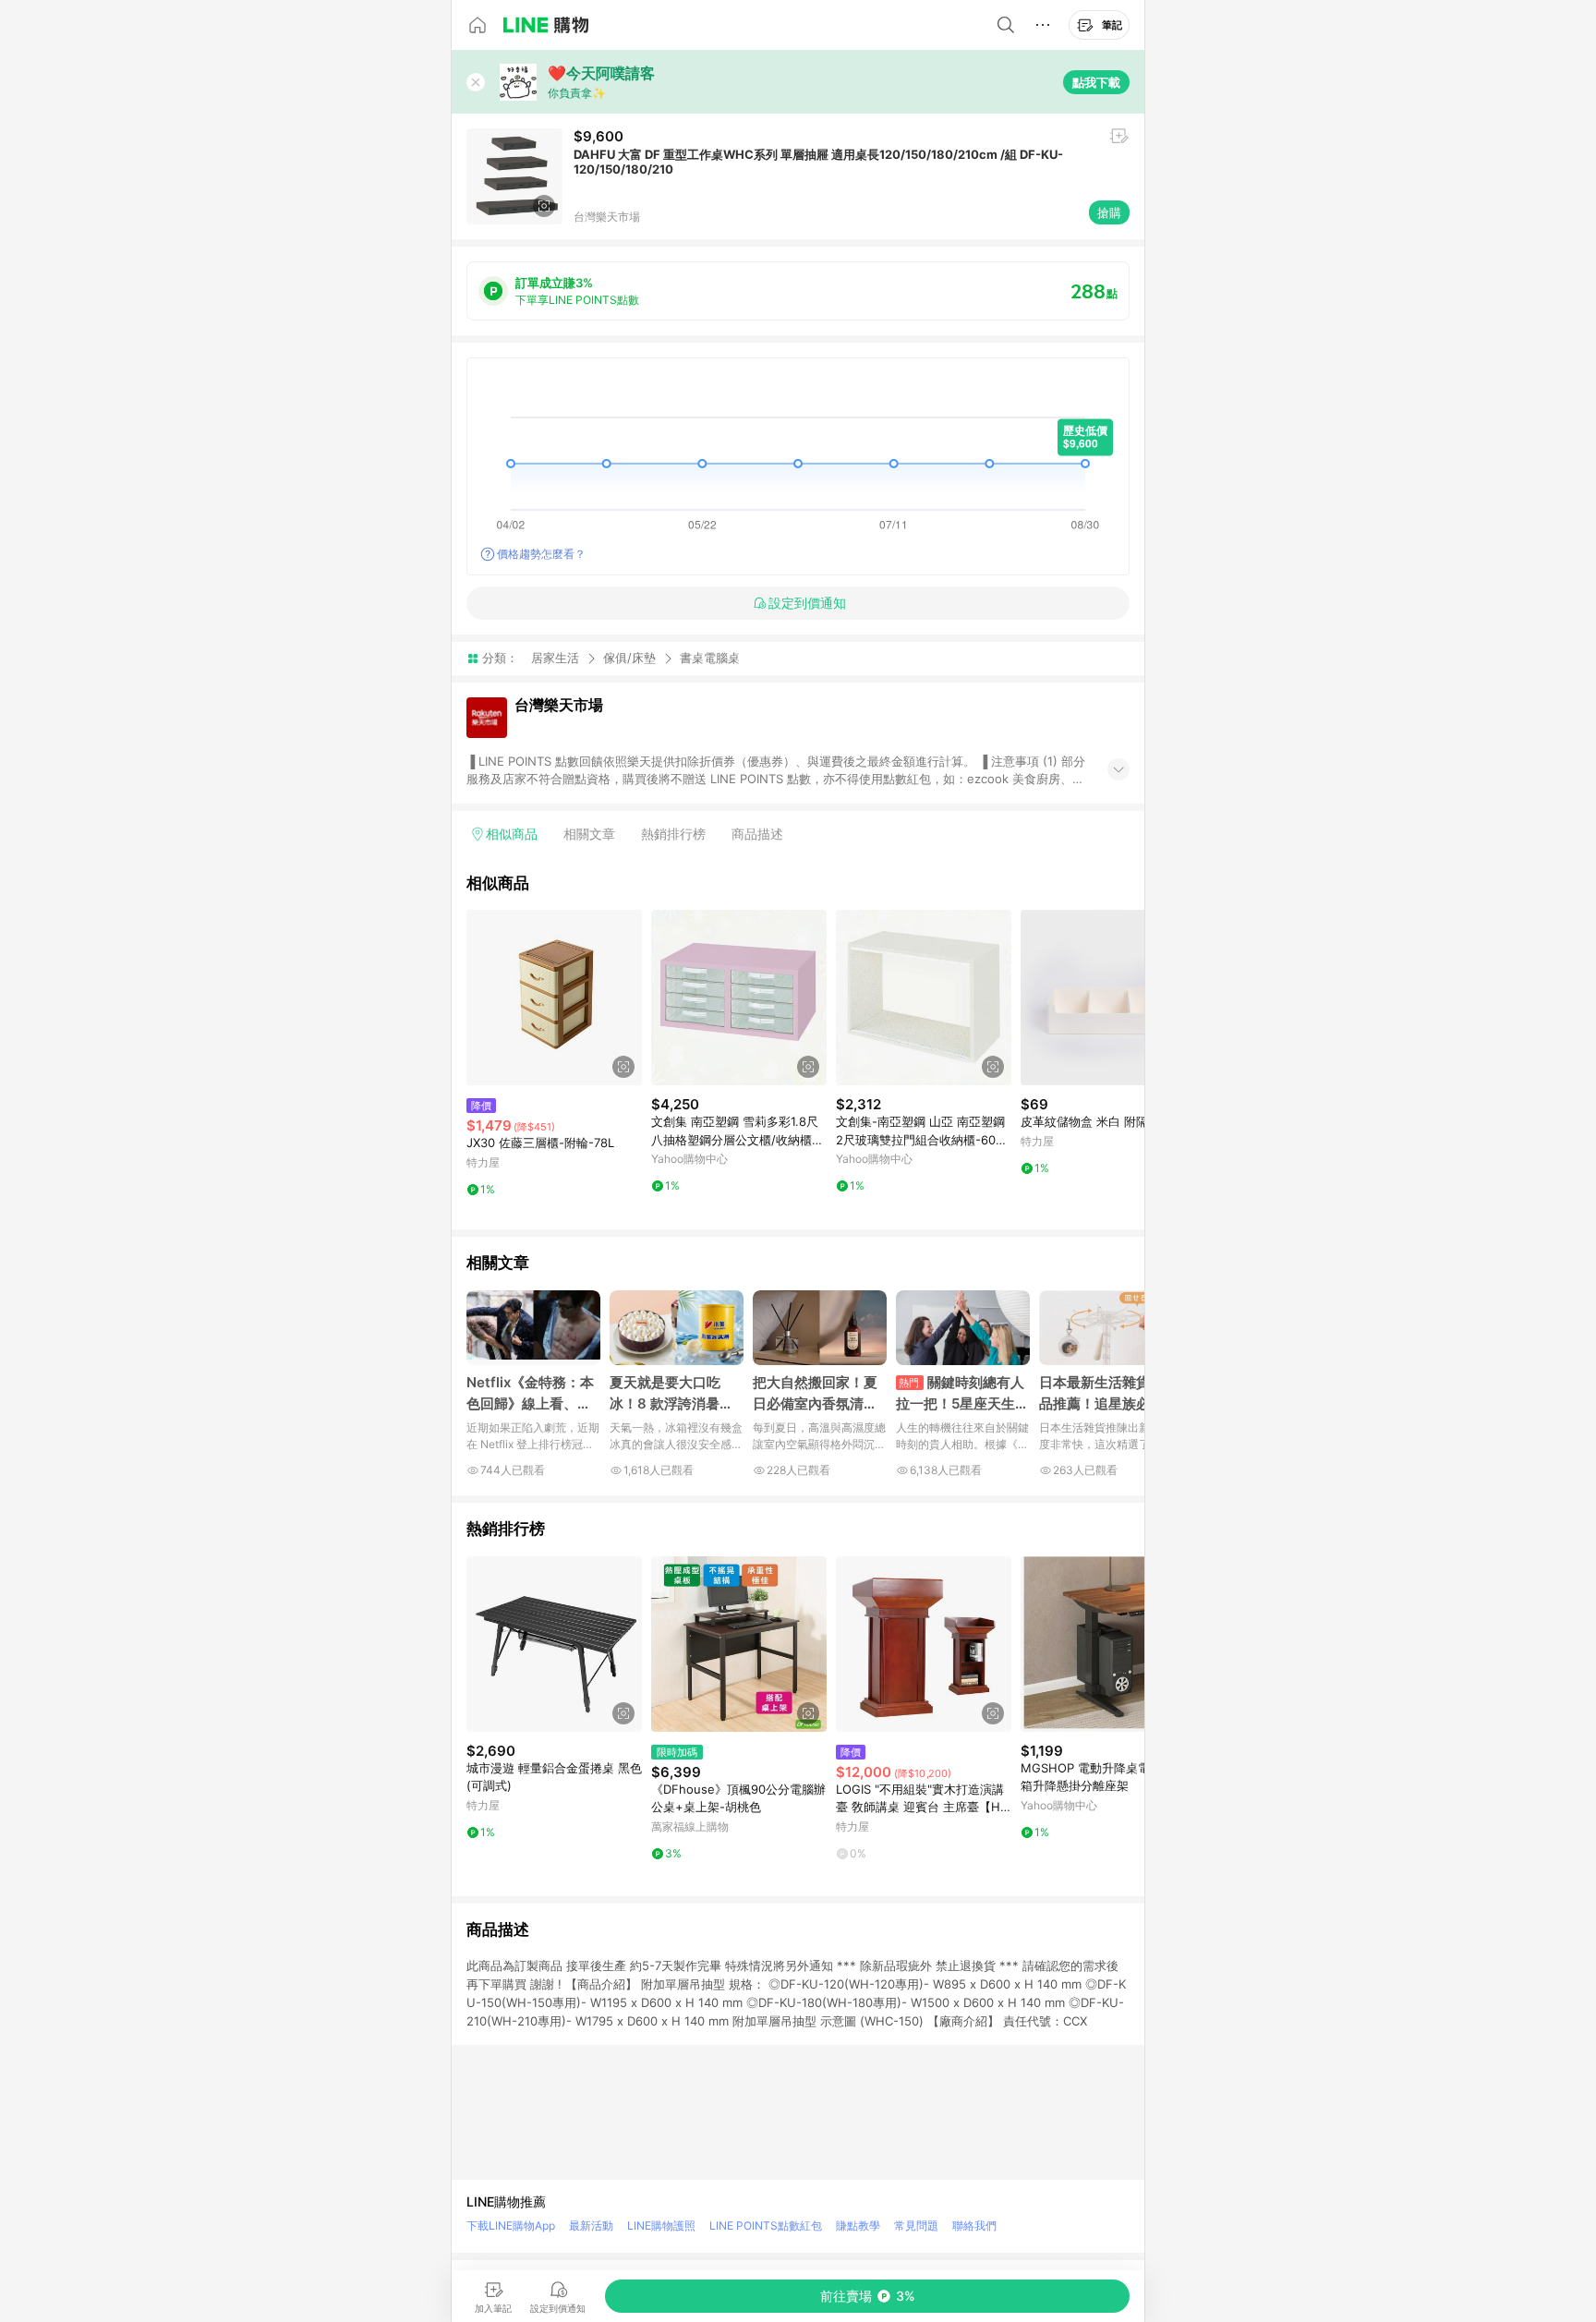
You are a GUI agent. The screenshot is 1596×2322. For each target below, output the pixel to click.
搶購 (1109, 212)
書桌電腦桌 (710, 658)
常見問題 (916, 2225)
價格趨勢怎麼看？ (541, 554)
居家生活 (555, 658)
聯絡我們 (974, 2225)
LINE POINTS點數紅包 (766, 2225)
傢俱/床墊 (629, 658)
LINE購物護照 (661, 2225)
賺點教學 (858, 2225)
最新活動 (591, 2225)
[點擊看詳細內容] (554, 998)
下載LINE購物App (511, 2225)
